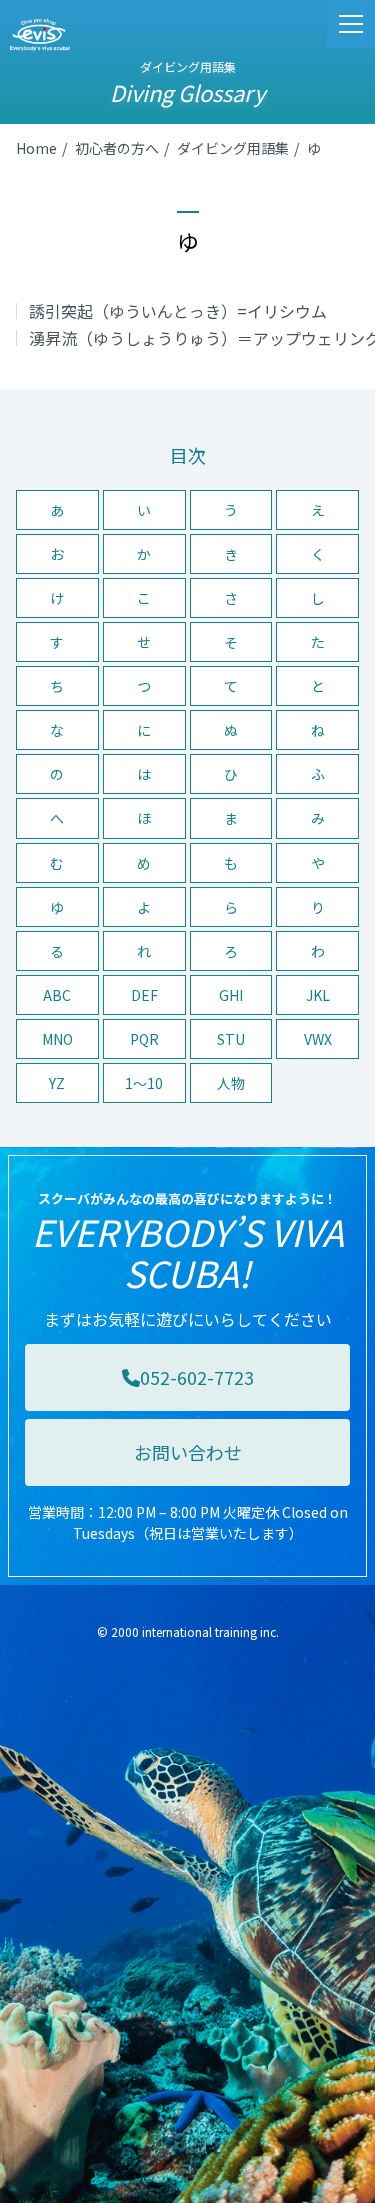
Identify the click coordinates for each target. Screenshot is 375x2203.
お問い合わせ (188, 1452)
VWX (318, 1039)
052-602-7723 (197, 1377)
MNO (57, 1039)
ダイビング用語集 (233, 148)
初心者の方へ (117, 148)
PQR (144, 1039)
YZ (57, 1083)
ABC (57, 995)
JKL (318, 995)
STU (231, 1039)
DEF (144, 995)
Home (36, 148)
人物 (231, 1083)
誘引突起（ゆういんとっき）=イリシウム (178, 311)
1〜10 (144, 1083)
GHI (231, 995)
